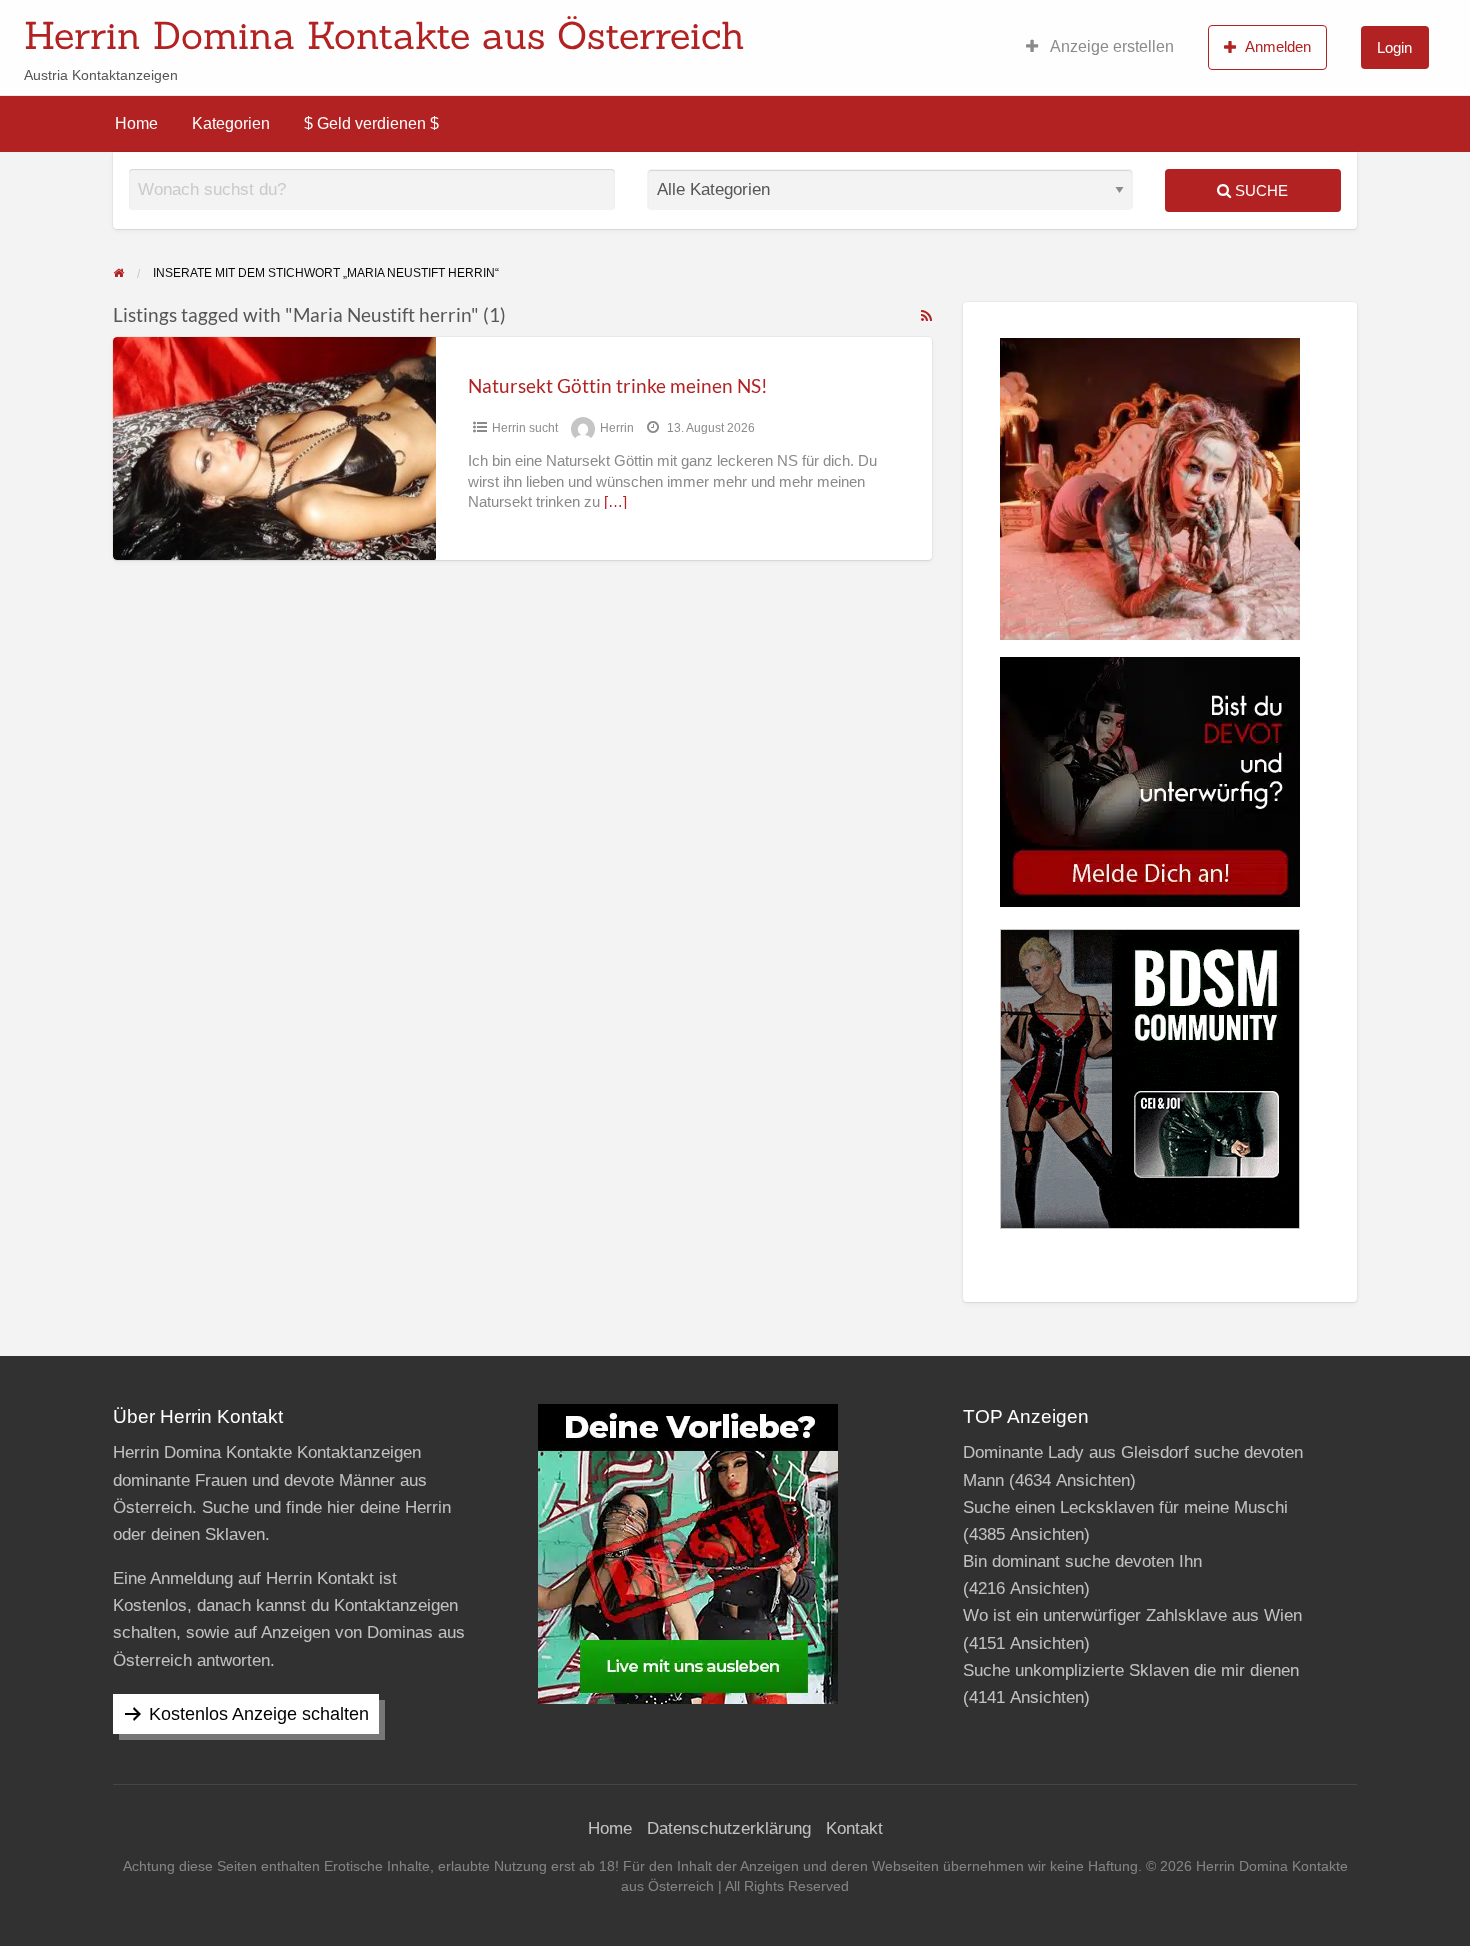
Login (1394, 47)
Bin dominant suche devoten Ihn (1082, 1561)
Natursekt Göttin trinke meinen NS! (618, 385)
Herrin (617, 428)
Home (136, 123)
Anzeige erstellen (1110, 46)
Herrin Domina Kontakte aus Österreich (384, 35)
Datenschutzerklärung (729, 1828)
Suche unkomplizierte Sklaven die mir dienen (1131, 1670)
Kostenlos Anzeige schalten (259, 1714)
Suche (1259, 190)
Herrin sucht (525, 428)
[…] (615, 502)
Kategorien (231, 123)
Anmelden (1278, 46)
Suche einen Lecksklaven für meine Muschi (1125, 1507)
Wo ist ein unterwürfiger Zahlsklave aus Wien (1132, 1615)
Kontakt (854, 1828)
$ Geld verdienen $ (371, 123)
